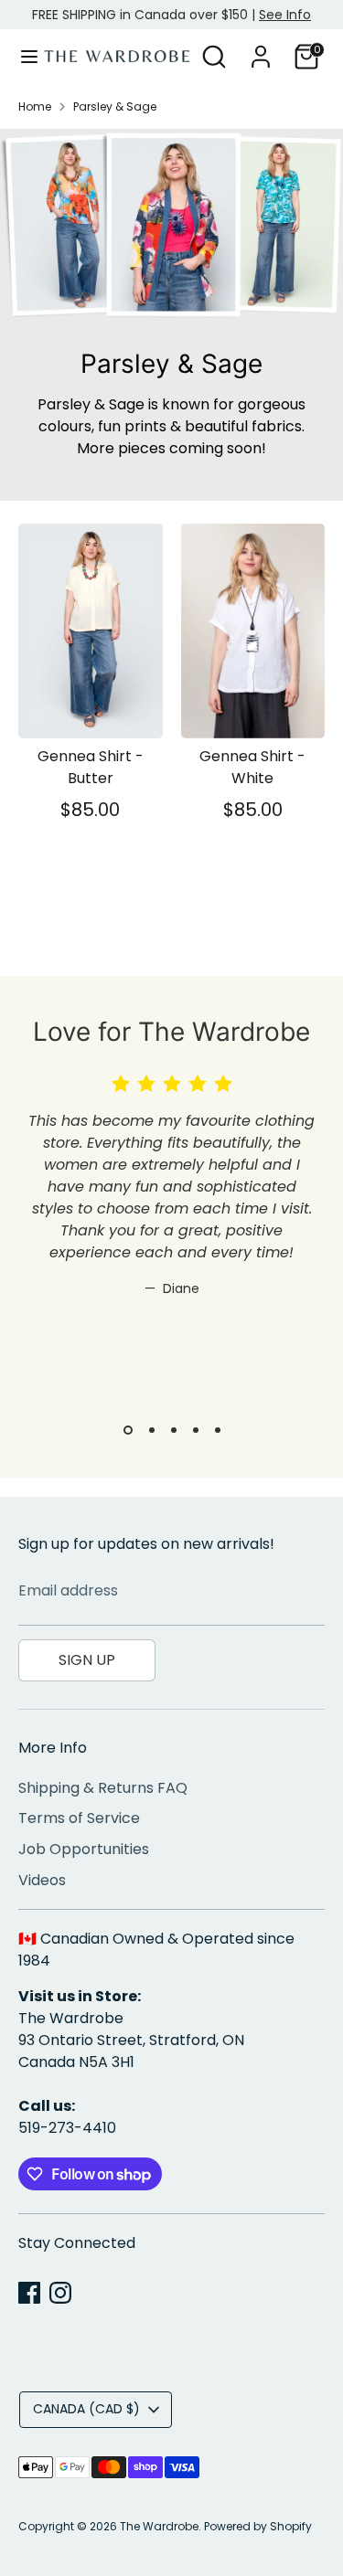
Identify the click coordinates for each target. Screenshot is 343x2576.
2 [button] (152, 1430)
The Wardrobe (159, 2526)
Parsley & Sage (115, 106)
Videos (42, 1880)
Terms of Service (79, 1818)
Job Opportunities (84, 1849)
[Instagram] (60, 2293)
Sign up (87, 1660)
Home (35, 106)
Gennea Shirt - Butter (91, 767)
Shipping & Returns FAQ (103, 1788)
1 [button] (128, 1430)
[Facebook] (29, 2293)
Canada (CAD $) (86, 2409)
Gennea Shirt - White (252, 767)
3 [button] (174, 1430)
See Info (285, 15)
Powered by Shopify (258, 2526)
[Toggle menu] (23, 57)
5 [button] (218, 1430)
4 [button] (196, 1430)
